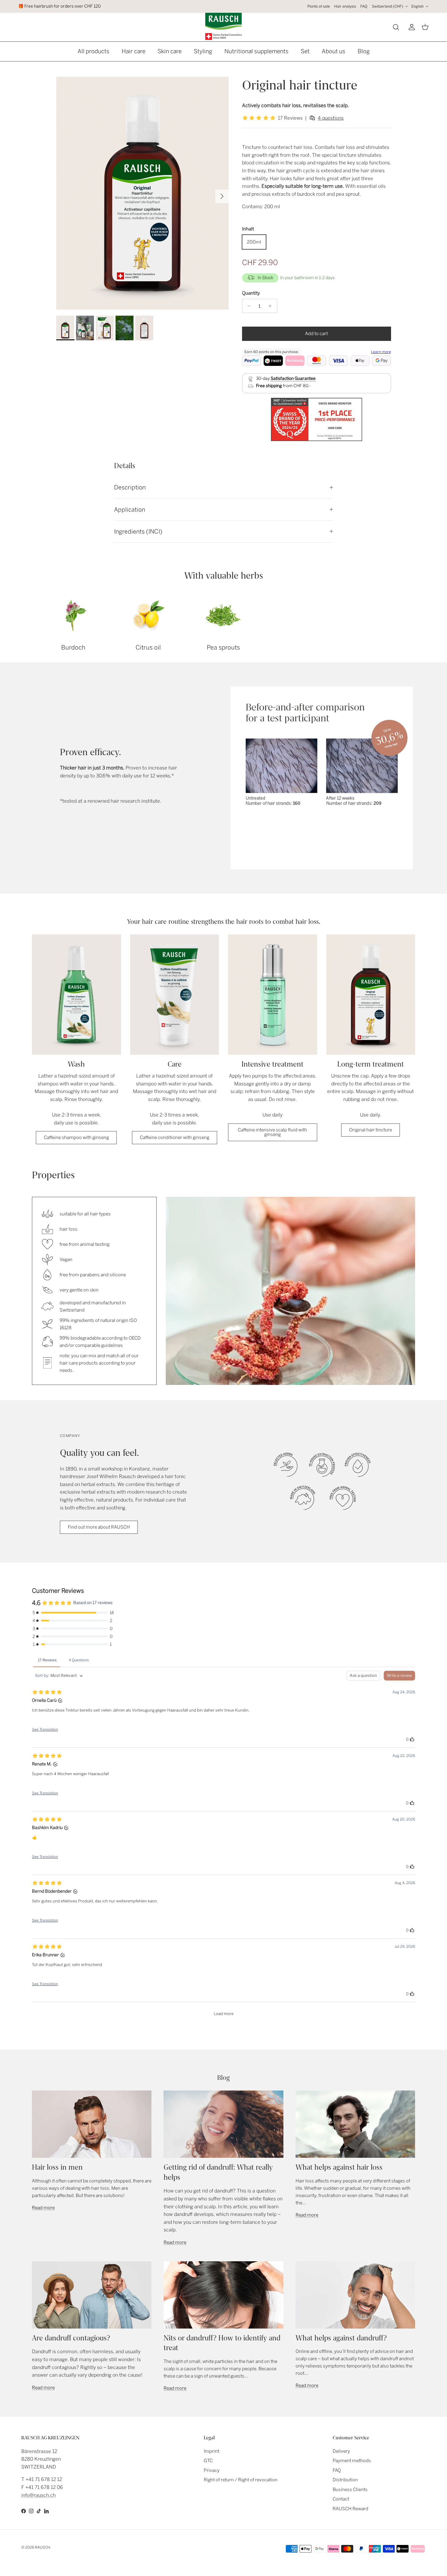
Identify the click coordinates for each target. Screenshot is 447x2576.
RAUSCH (43, 2547)
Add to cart (316, 334)
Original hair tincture (371, 1130)
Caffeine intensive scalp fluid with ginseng (272, 1132)
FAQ (364, 6)
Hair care (133, 51)
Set (305, 51)
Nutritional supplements (256, 51)
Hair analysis (345, 6)
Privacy (212, 2470)
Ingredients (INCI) (138, 532)
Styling (203, 51)
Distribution (345, 2480)
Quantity (251, 293)
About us (334, 51)
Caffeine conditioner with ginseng (175, 1137)
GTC (208, 2461)
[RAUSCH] (223, 26)
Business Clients (350, 2490)
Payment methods (352, 2461)
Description (130, 487)
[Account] (411, 27)
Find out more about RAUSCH (99, 1527)
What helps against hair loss (339, 2167)
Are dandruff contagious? (71, 2338)
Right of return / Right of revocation (241, 2480)
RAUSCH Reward (350, 2509)
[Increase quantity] (272, 306)
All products (94, 51)
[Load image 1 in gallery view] (142, 193)
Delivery (341, 2451)
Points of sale (319, 6)
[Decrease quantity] (248, 306)
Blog (364, 51)
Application (130, 510)
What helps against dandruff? (341, 2338)
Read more (43, 2208)
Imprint (211, 2451)
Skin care (170, 51)
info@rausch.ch (38, 2495)
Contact (341, 2499)
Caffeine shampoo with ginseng (76, 1137)
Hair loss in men (57, 2167)
